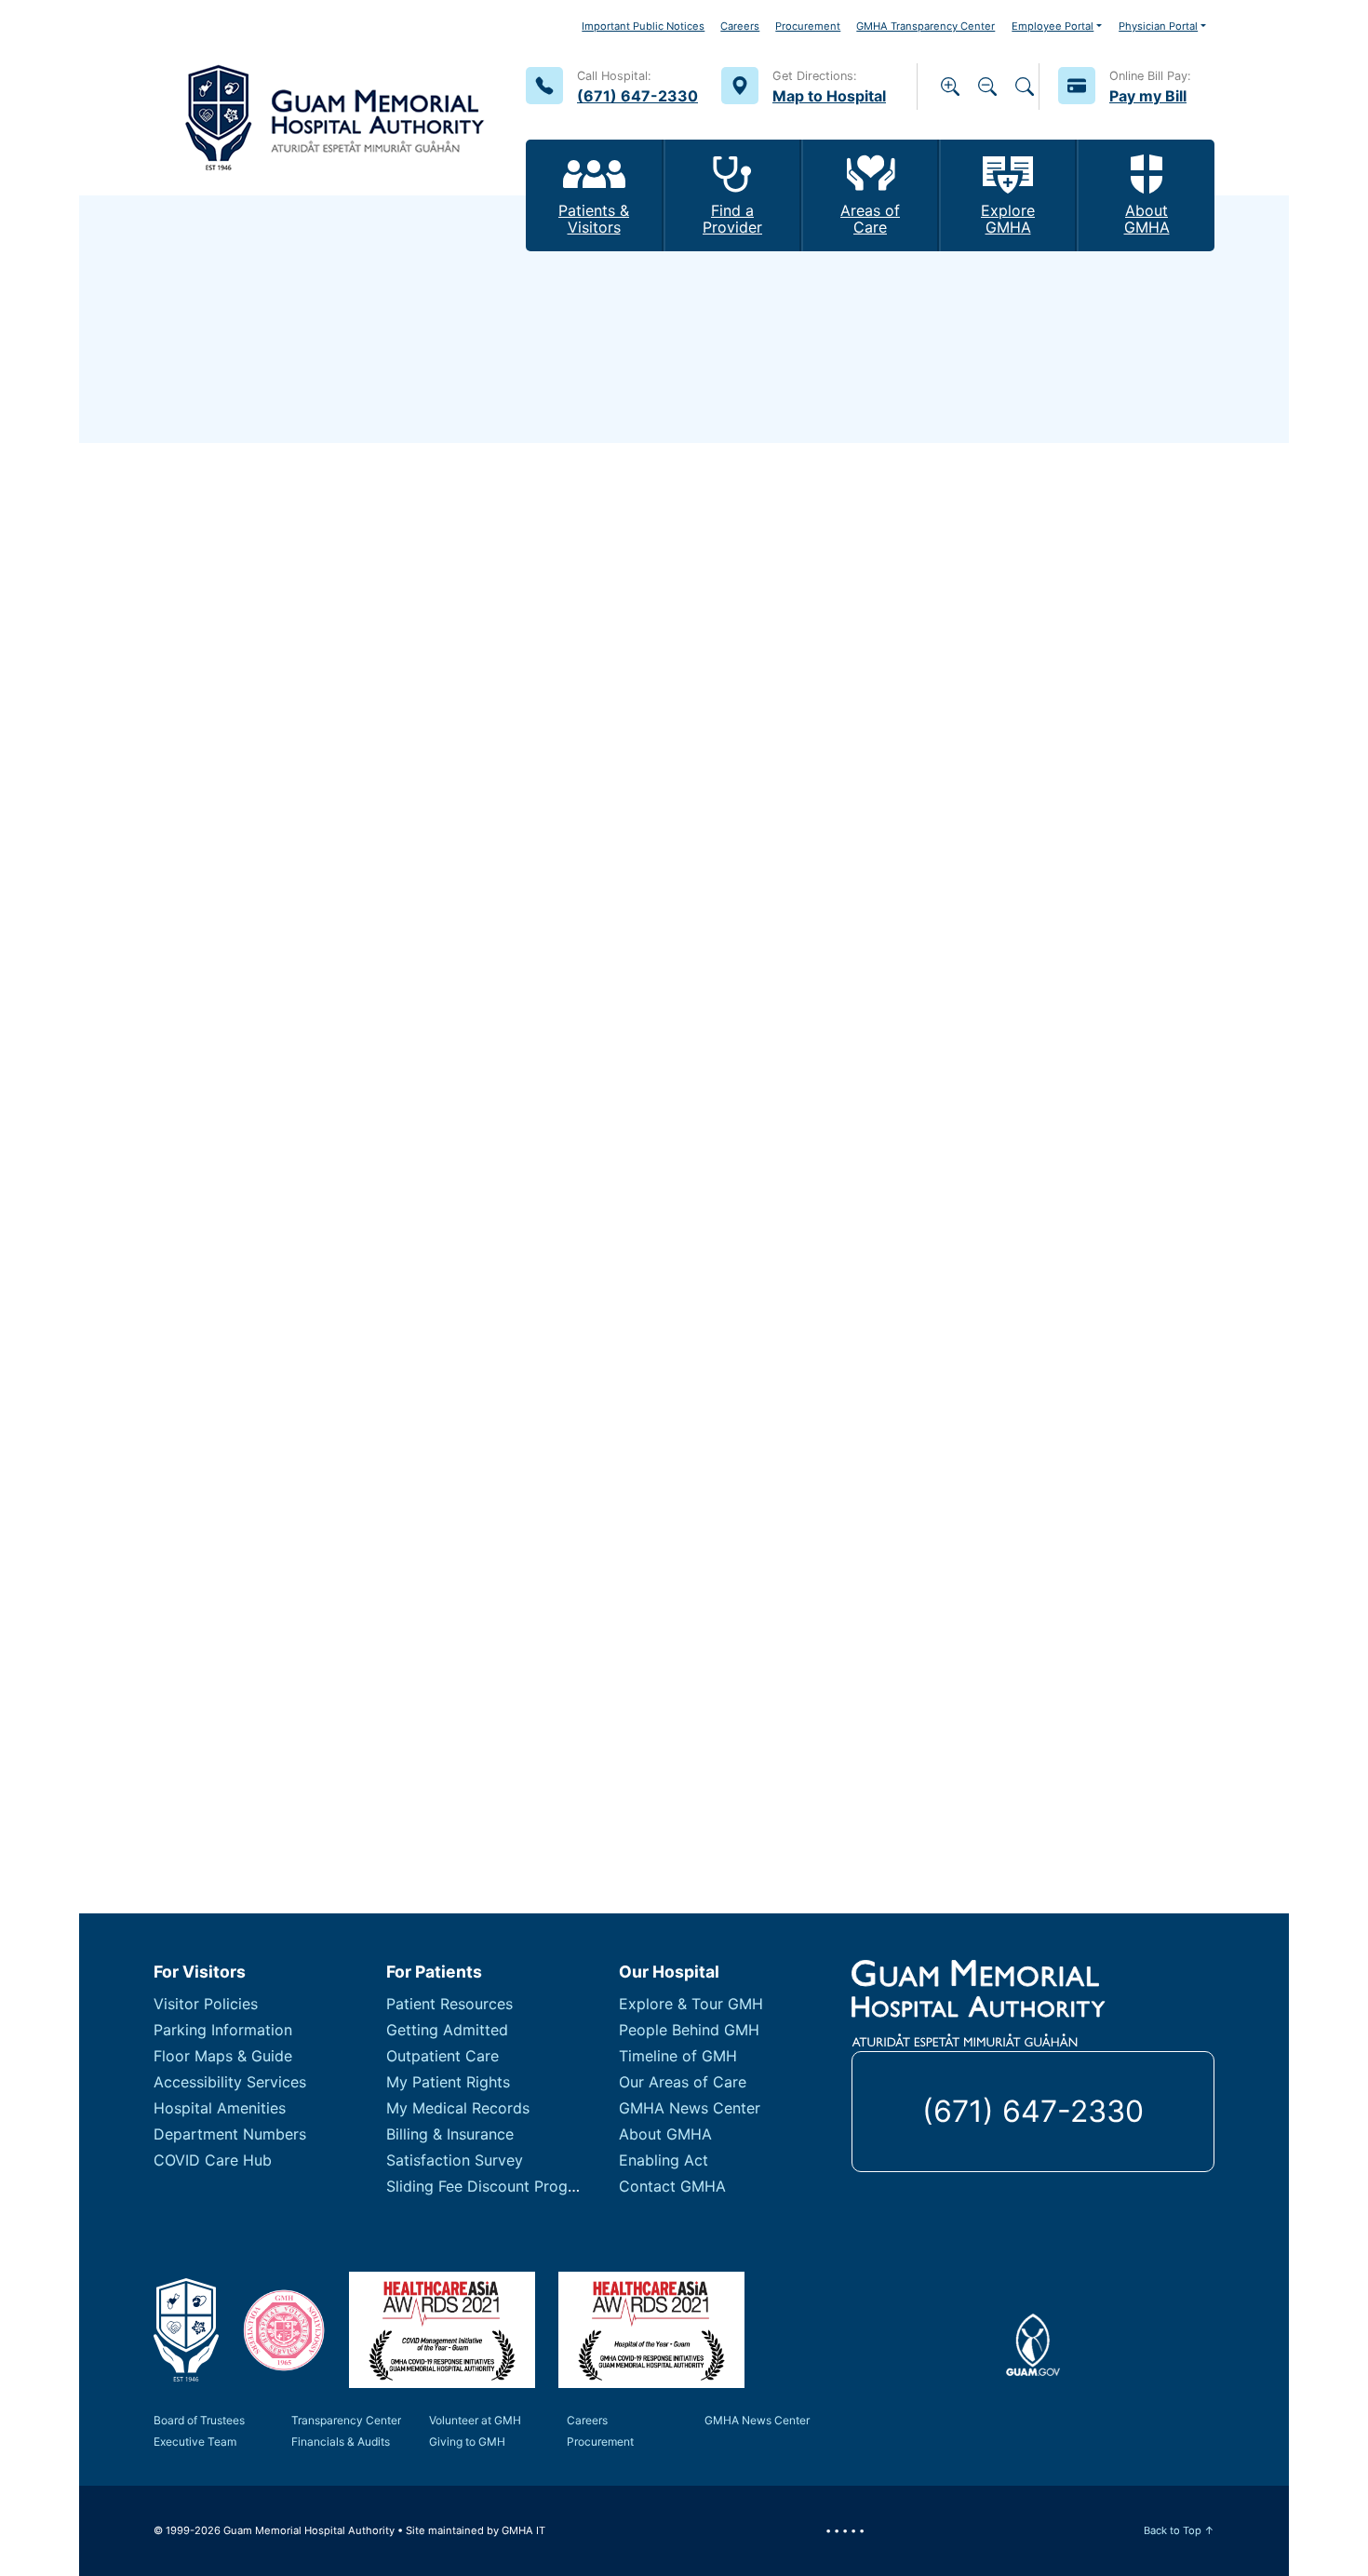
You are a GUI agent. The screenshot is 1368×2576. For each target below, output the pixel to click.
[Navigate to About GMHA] (186, 2330)
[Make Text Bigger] (950, 87)
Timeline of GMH (678, 2056)
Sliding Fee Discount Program (490, 2186)
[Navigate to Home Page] (335, 98)
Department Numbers (230, 2134)
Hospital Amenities (220, 2108)
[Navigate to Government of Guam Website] (1033, 2343)
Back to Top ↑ (1179, 2530)
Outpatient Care (443, 2056)
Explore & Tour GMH (691, 2004)
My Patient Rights (448, 2082)
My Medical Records (458, 2108)
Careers (740, 26)
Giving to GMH (467, 2442)
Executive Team (195, 2442)
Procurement (808, 26)
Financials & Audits (341, 2442)
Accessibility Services (230, 2082)
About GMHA (665, 2134)
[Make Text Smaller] (987, 87)
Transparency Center (346, 2420)
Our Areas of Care (683, 2082)
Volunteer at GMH (475, 2420)
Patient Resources (449, 2004)
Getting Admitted (447, 2030)
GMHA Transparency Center (925, 26)
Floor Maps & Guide (223, 2056)
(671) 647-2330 (1033, 2111)
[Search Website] (1025, 87)
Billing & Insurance (450, 2134)
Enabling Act (664, 2160)
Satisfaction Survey (455, 2160)
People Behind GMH (689, 2030)
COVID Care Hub (213, 2160)
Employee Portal (1053, 26)
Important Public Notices (643, 26)
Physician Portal (1158, 26)
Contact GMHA (672, 2186)
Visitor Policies (206, 2004)
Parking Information (223, 2030)
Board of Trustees (199, 2420)
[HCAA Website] (442, 2330)
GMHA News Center (690, 2108)
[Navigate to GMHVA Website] (284, 2330)
